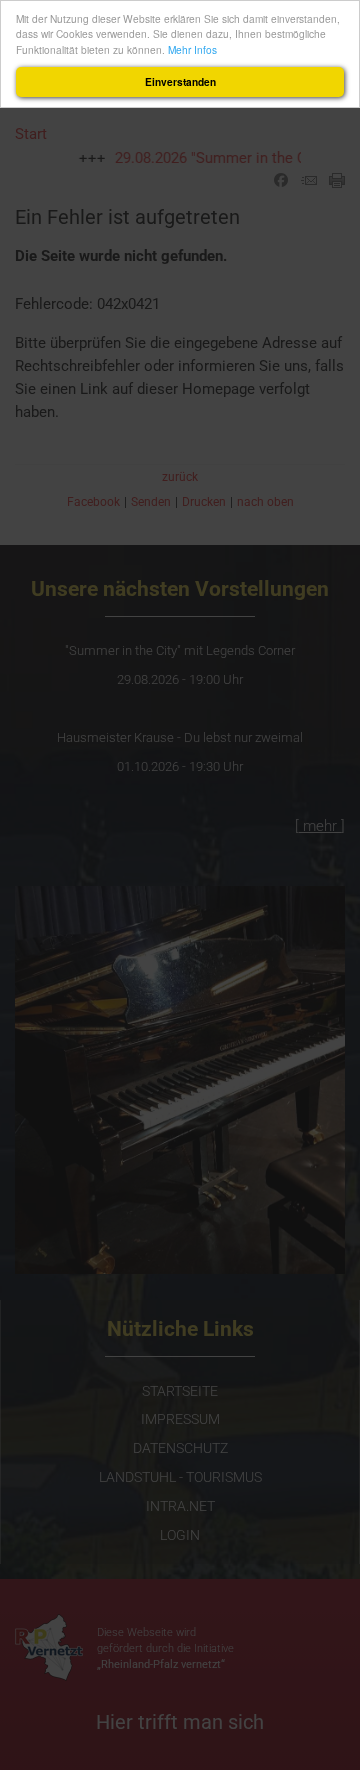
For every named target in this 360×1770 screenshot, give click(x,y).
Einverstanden (180, 82)
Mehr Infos (192, 49)
